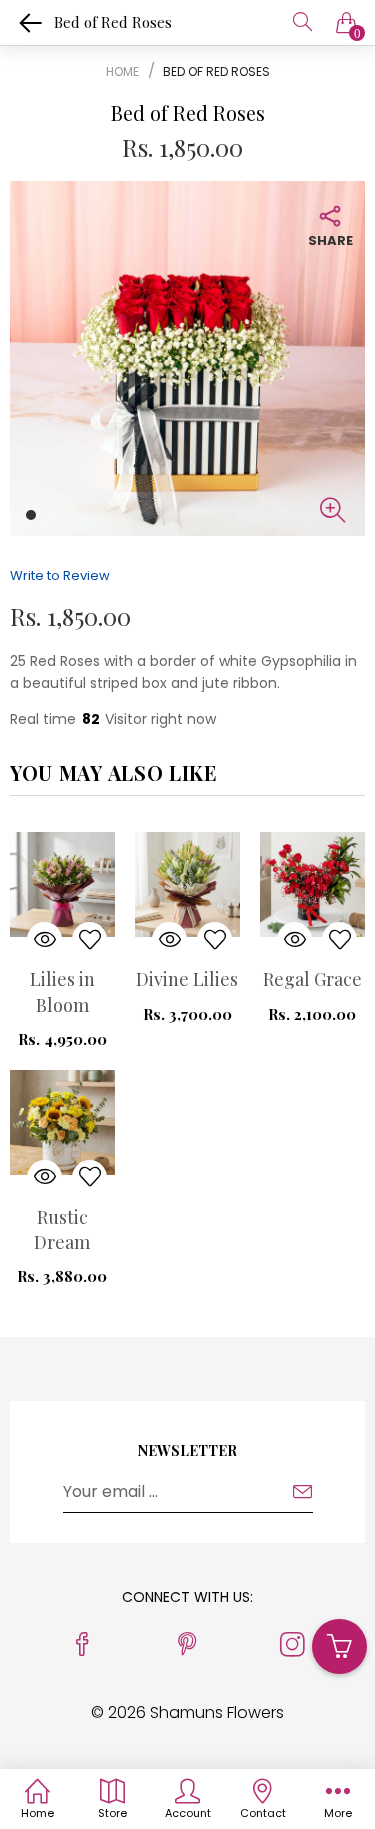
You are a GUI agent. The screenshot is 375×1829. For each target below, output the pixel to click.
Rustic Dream (62, 1229)
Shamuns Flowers (217, 1712)
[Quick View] (44, 939)
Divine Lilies (187, 979)
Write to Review (60, 575)
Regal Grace (312, 979)
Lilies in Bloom (62, 991)
